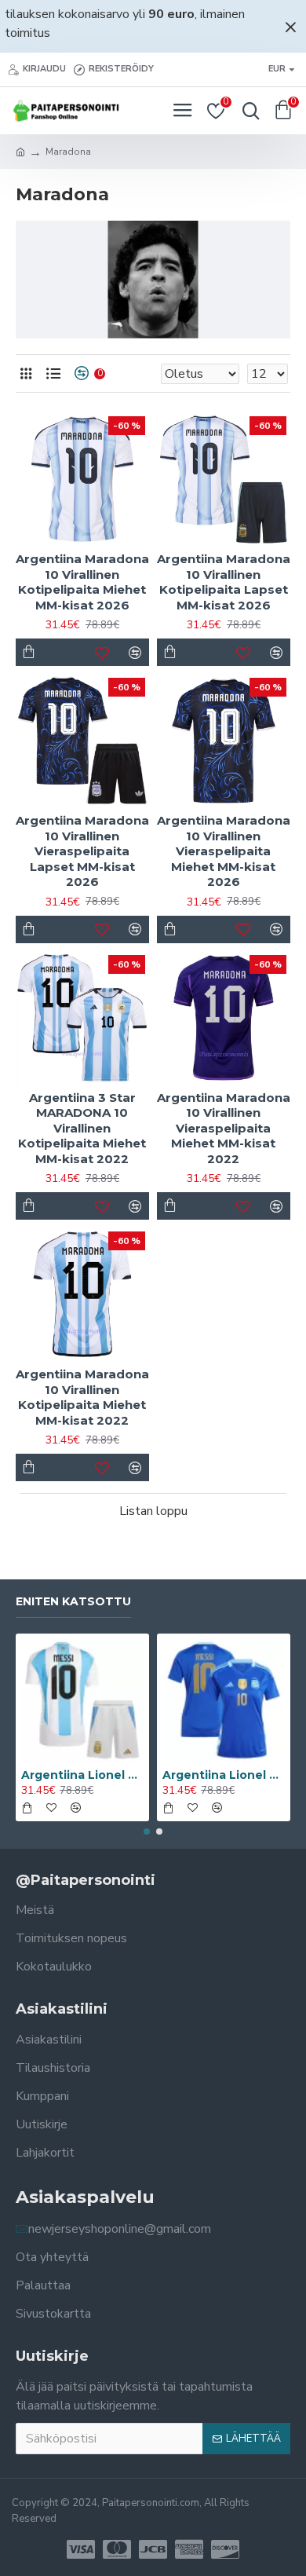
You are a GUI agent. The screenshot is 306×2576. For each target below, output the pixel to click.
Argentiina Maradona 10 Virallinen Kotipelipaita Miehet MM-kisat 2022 (82, 1397)
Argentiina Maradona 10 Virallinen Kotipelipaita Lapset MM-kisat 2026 (224, 582)
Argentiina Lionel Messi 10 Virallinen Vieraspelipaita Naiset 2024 (224, 1775)
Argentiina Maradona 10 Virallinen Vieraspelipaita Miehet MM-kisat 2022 (224, 1128)
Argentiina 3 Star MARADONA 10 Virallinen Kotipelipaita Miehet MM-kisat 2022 (82, 1128)
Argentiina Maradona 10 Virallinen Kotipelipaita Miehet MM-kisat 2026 (82, 582)
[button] (147, 1831)
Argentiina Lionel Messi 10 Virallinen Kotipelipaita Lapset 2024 (82, 1775)
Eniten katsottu (73, 1602)
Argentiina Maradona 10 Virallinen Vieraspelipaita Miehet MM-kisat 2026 (224, 851)
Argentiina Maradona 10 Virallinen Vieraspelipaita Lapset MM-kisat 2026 (82, 851)
